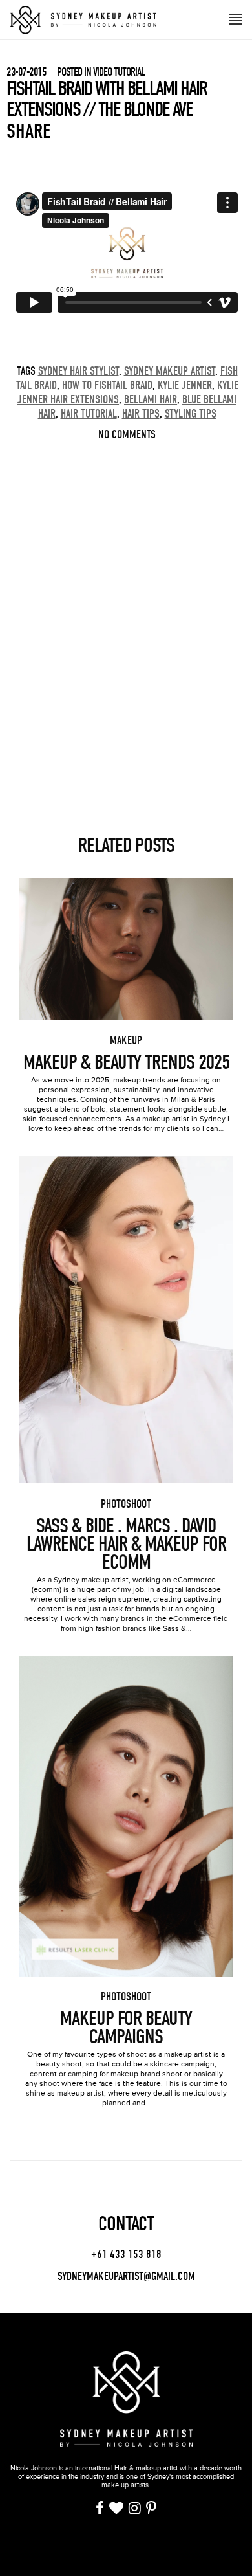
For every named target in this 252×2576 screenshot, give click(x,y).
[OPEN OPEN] (236, 18)
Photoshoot (126, 1504)
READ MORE (126, 934)
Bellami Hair (151, 400)
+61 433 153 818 (126, 2255)
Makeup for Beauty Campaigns (126, 2028)
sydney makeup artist (170, 371)
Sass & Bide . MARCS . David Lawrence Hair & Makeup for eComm (126, 1544)
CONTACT (126, 2224)
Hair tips (141, 414)
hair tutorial (89, 414)
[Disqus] (127, 614)
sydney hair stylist (79, 371)
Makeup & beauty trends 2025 (126, 1062)
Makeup (126, 1041)
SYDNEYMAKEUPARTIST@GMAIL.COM (126, 2277)
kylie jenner (185, 386)
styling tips (191, 414)
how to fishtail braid (107, 386)
